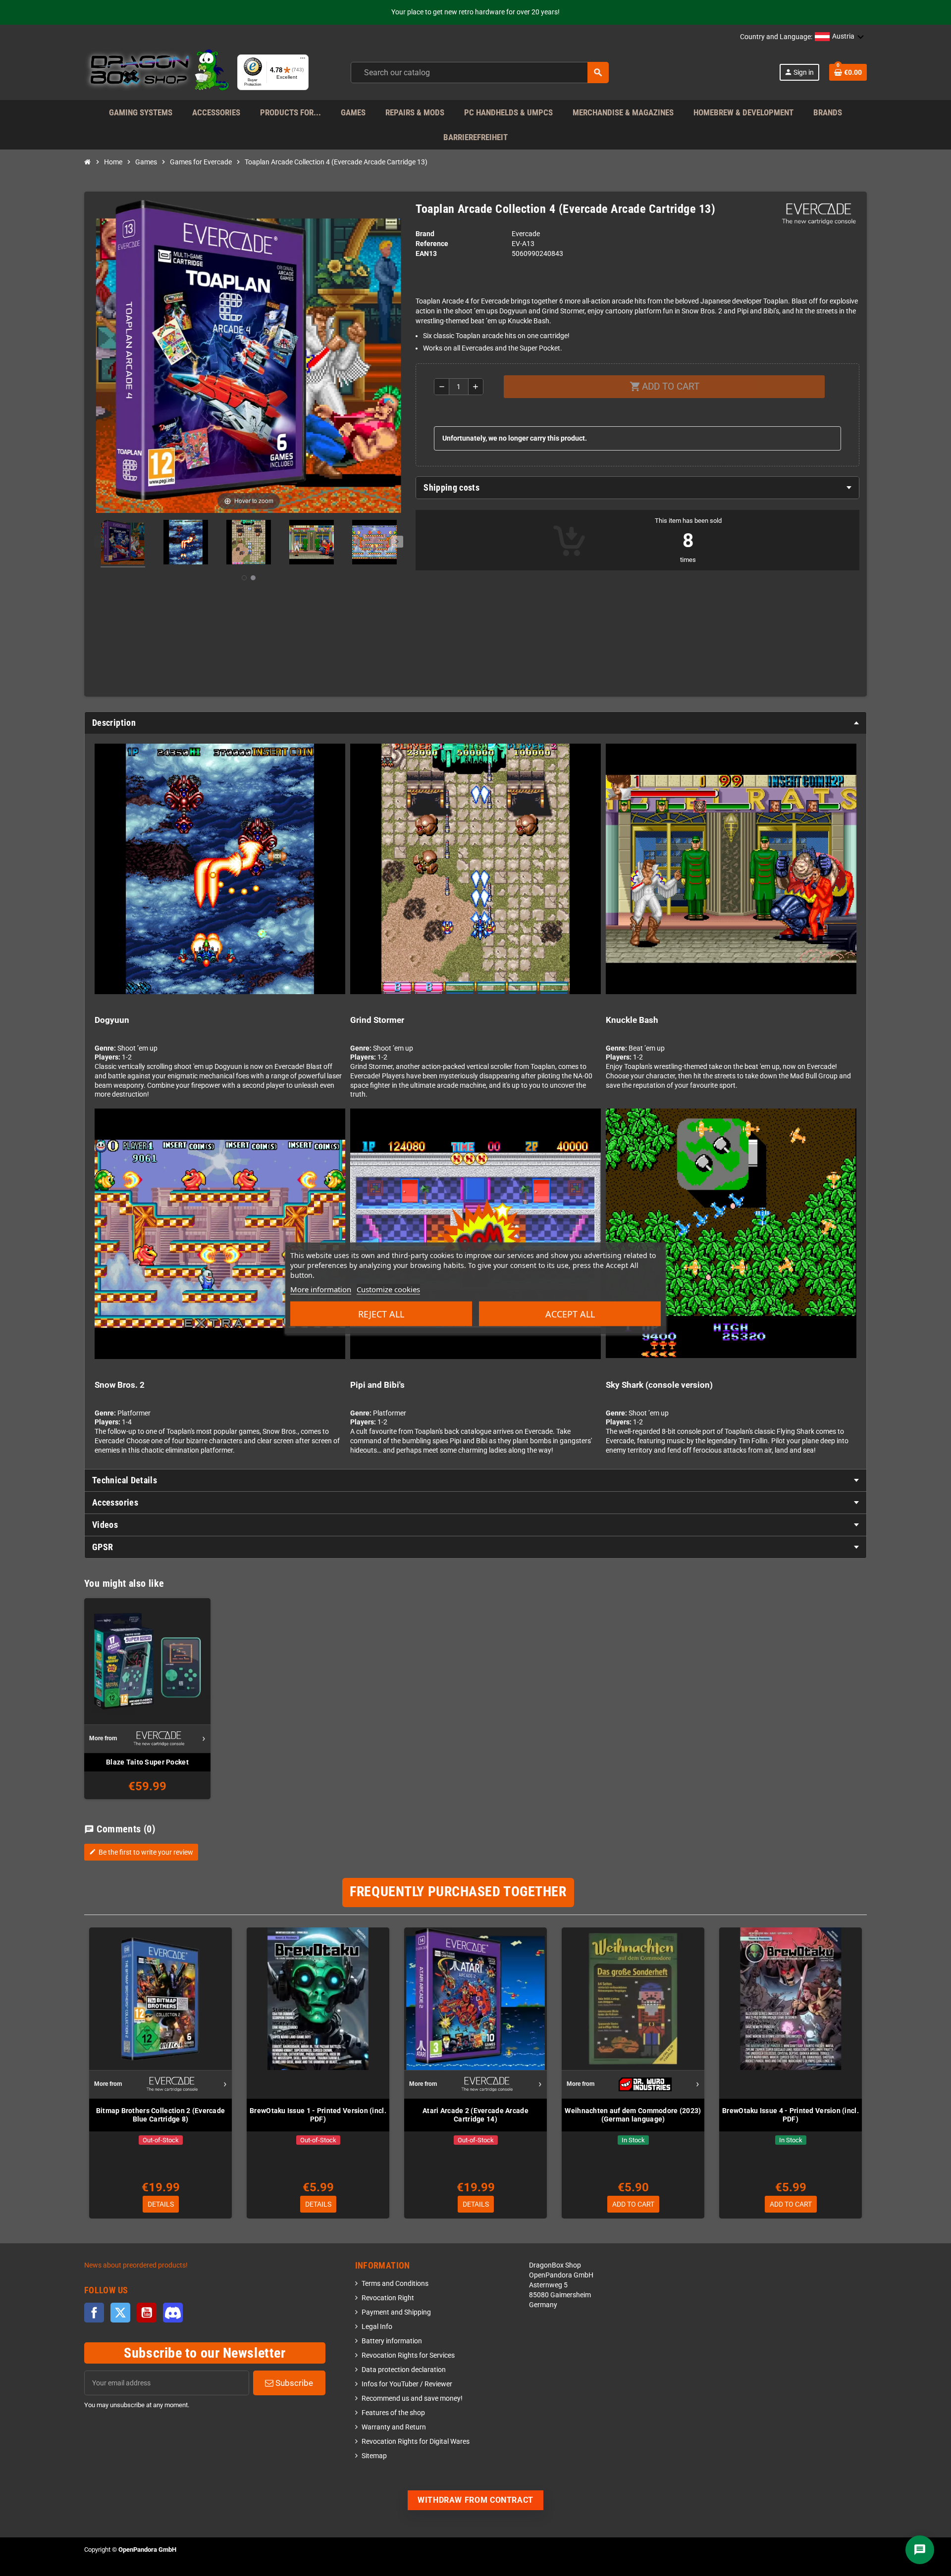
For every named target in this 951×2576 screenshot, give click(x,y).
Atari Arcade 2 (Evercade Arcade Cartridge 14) (475, 2115)
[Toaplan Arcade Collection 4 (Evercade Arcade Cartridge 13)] (123, 544)
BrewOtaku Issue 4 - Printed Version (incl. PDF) (791, 2115)
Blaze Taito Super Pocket (147, 1762)
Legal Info (377, 2327)
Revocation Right (388, 2298)
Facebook (94, 2313)
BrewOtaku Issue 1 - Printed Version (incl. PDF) (318, 2115)
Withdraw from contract (475, 2500)
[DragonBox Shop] (157, 72)
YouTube (147, 2313)
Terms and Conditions (395, 2284)
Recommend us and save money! (412, 2399)
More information (321, 1289)
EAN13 (426, 254)
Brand (425, 234)
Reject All (381, 1313)
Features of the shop (393, 2413)
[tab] (637, 488)
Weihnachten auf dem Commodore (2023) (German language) (633, 2115)
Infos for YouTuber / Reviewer (407, 2384)
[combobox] (480, 73)
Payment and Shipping (396, 2312)
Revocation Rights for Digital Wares (416, 2442)
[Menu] (303, 60)
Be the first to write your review (141, 1852)
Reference (432, 244)
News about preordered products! (136, 2265)
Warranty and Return (394, 2427)
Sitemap (374, 2456)
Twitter (120, 2313)
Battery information (392, 2341)
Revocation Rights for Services (408, 2355)
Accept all (570, 1313)
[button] (840, 37)
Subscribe (293, 2383)
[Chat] (920, 2550)
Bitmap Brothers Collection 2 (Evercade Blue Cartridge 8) (161, 2115)
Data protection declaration (404, 2370)
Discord (173, 2313)
